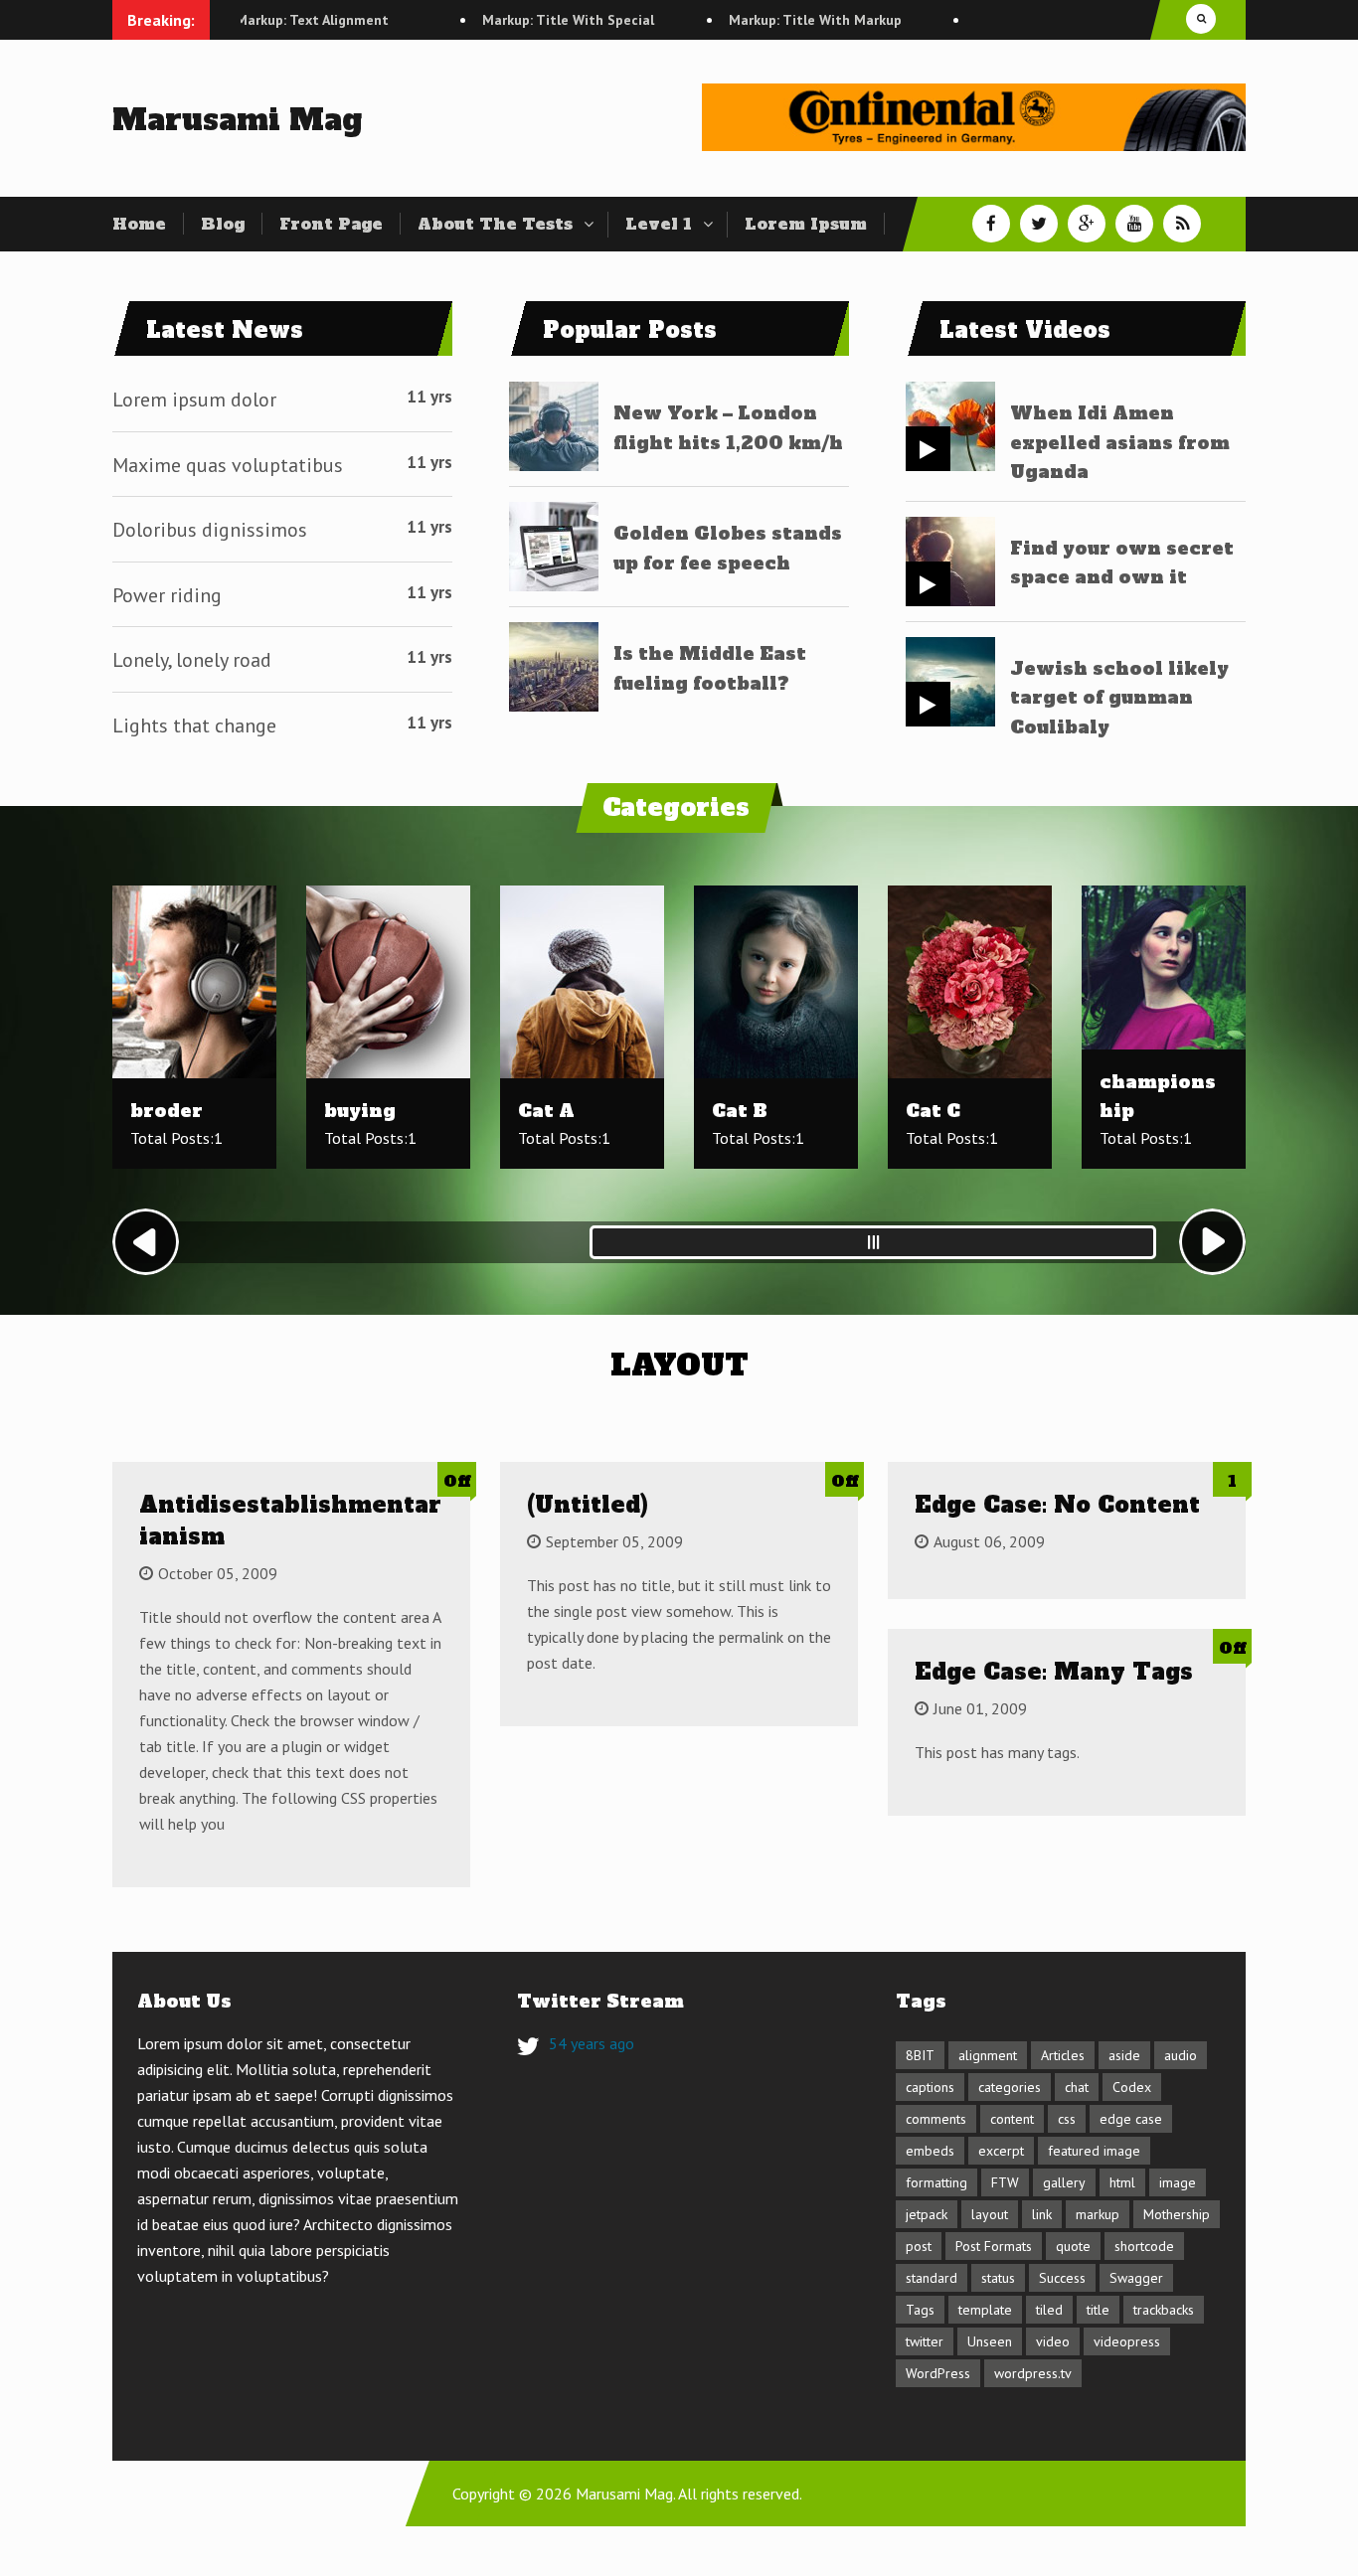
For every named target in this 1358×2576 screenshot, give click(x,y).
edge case (1131, 2119)
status (998, 2278)
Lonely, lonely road (192, 660)
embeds (930, 2151)
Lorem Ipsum (806, 224)
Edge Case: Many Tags (1054, 1672)
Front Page (331, 224)
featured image (1094, 2151)
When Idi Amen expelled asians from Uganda (1120, 442)
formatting (936, 2182)
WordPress (938, 2373)
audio (1181, 2055)
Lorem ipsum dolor (194, 400)
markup (1098, 2214)
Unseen (990, 2341)
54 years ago (592, 2043)
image (1178, 2182)
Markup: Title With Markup (761, 20)
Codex (1132, 2087)
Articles (1063, 2055)
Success (1062, 2278)
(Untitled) (588, 1505)
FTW (1005, 2182)
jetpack (927, 2214)
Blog (223, 224)
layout (990, 2214)
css (1067, 2119)
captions (930, 2087)
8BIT (920, 2055)
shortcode (1144, 2246)
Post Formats (994, 2246)
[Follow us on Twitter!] (1039, 224)
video (1053, 2341)
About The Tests (495, 224)
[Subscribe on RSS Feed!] (1182, 224)
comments (936, 2119)
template (985, 2310)
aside (1124, 2055)
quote (1073, 2246)
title (1098, 2310)
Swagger (1136, 2278)
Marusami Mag (237, 120)
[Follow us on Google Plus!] (1087, 224)
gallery (1064, 2182)
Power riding (167, 595)
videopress (1127, 2341)
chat (1077, 2087)
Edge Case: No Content (1057, 1505)
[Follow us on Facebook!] (991, 224)
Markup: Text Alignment (257, 20)
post (919, 2246)
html (1122, 2182)
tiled (1049, 2310)
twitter (925, 2341)
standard (932, 2278)
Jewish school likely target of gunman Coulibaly (1119, 698)
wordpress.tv (1033, 2373)
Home (139, 224)
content (1012, 2119)
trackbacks (1164, 2310)
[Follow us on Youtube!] (1134, 224)
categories (1010, 2087)
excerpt (1001, 2151)
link (1042, 2214)
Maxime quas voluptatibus (228, 465)
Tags (920, 2310)
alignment (988, 2055)
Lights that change (194, 725)
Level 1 (659, 224)
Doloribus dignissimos (210, 530)
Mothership (1177, 2214)
